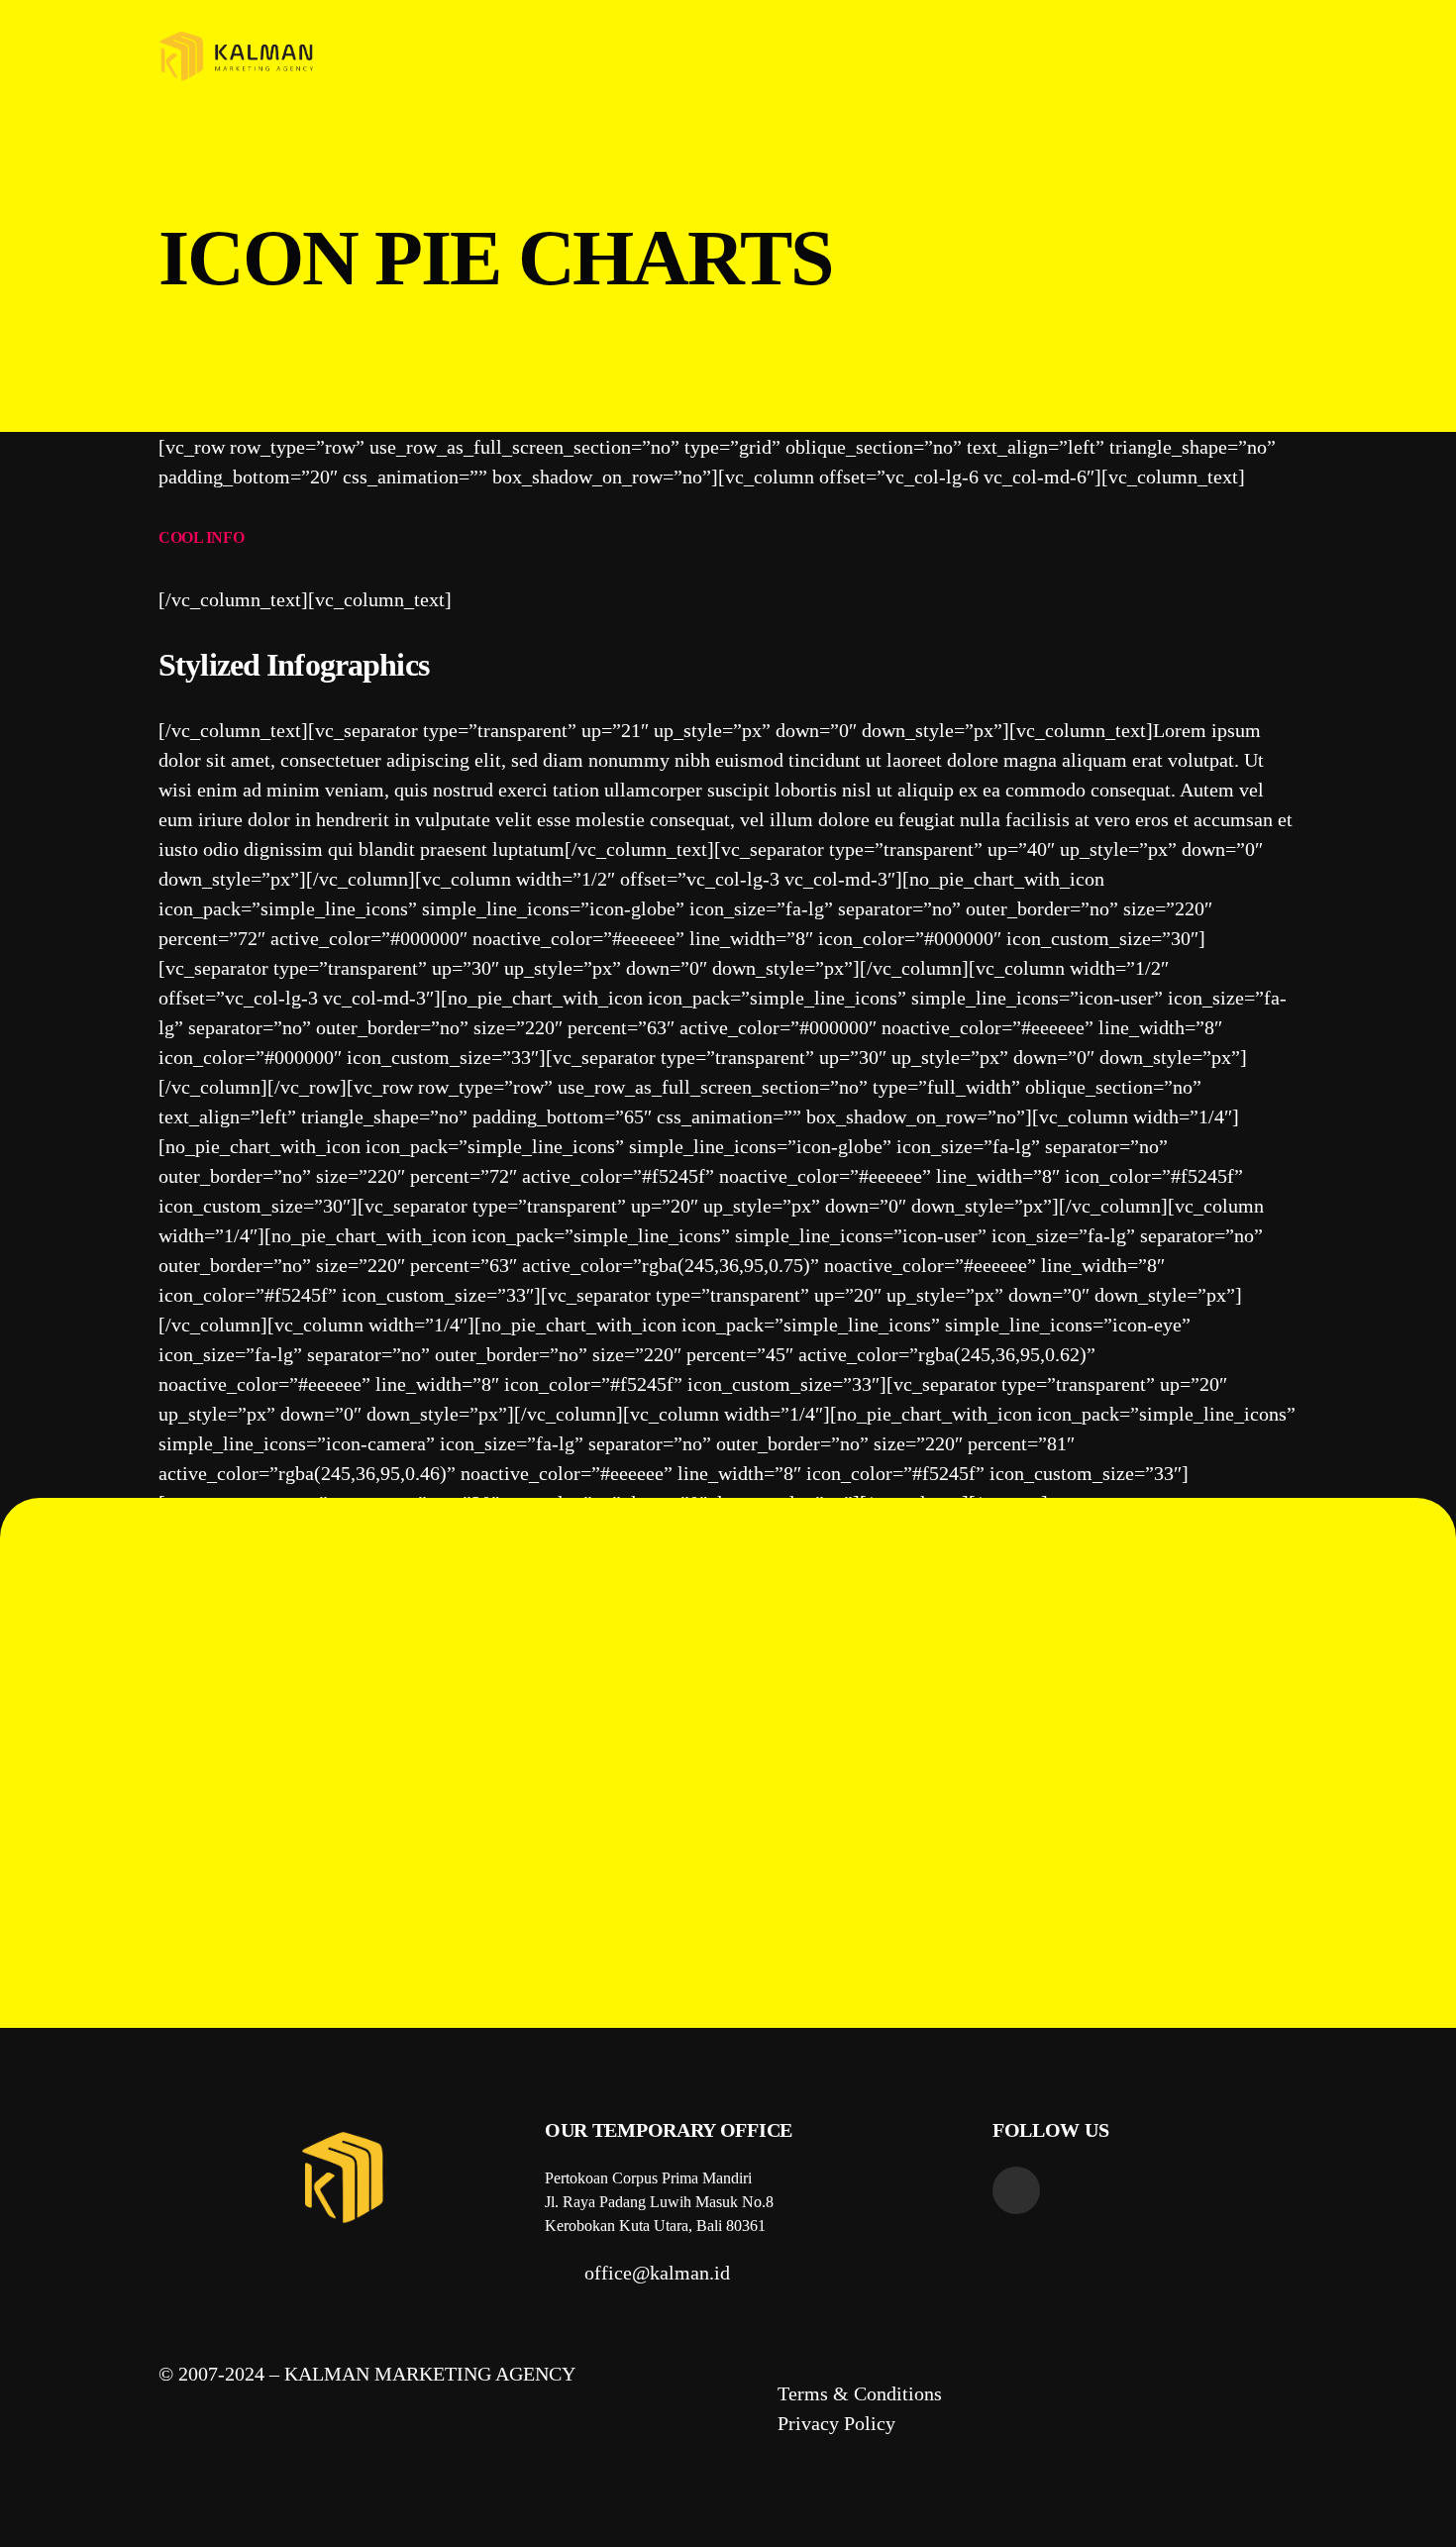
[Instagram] (1016, 2190)
